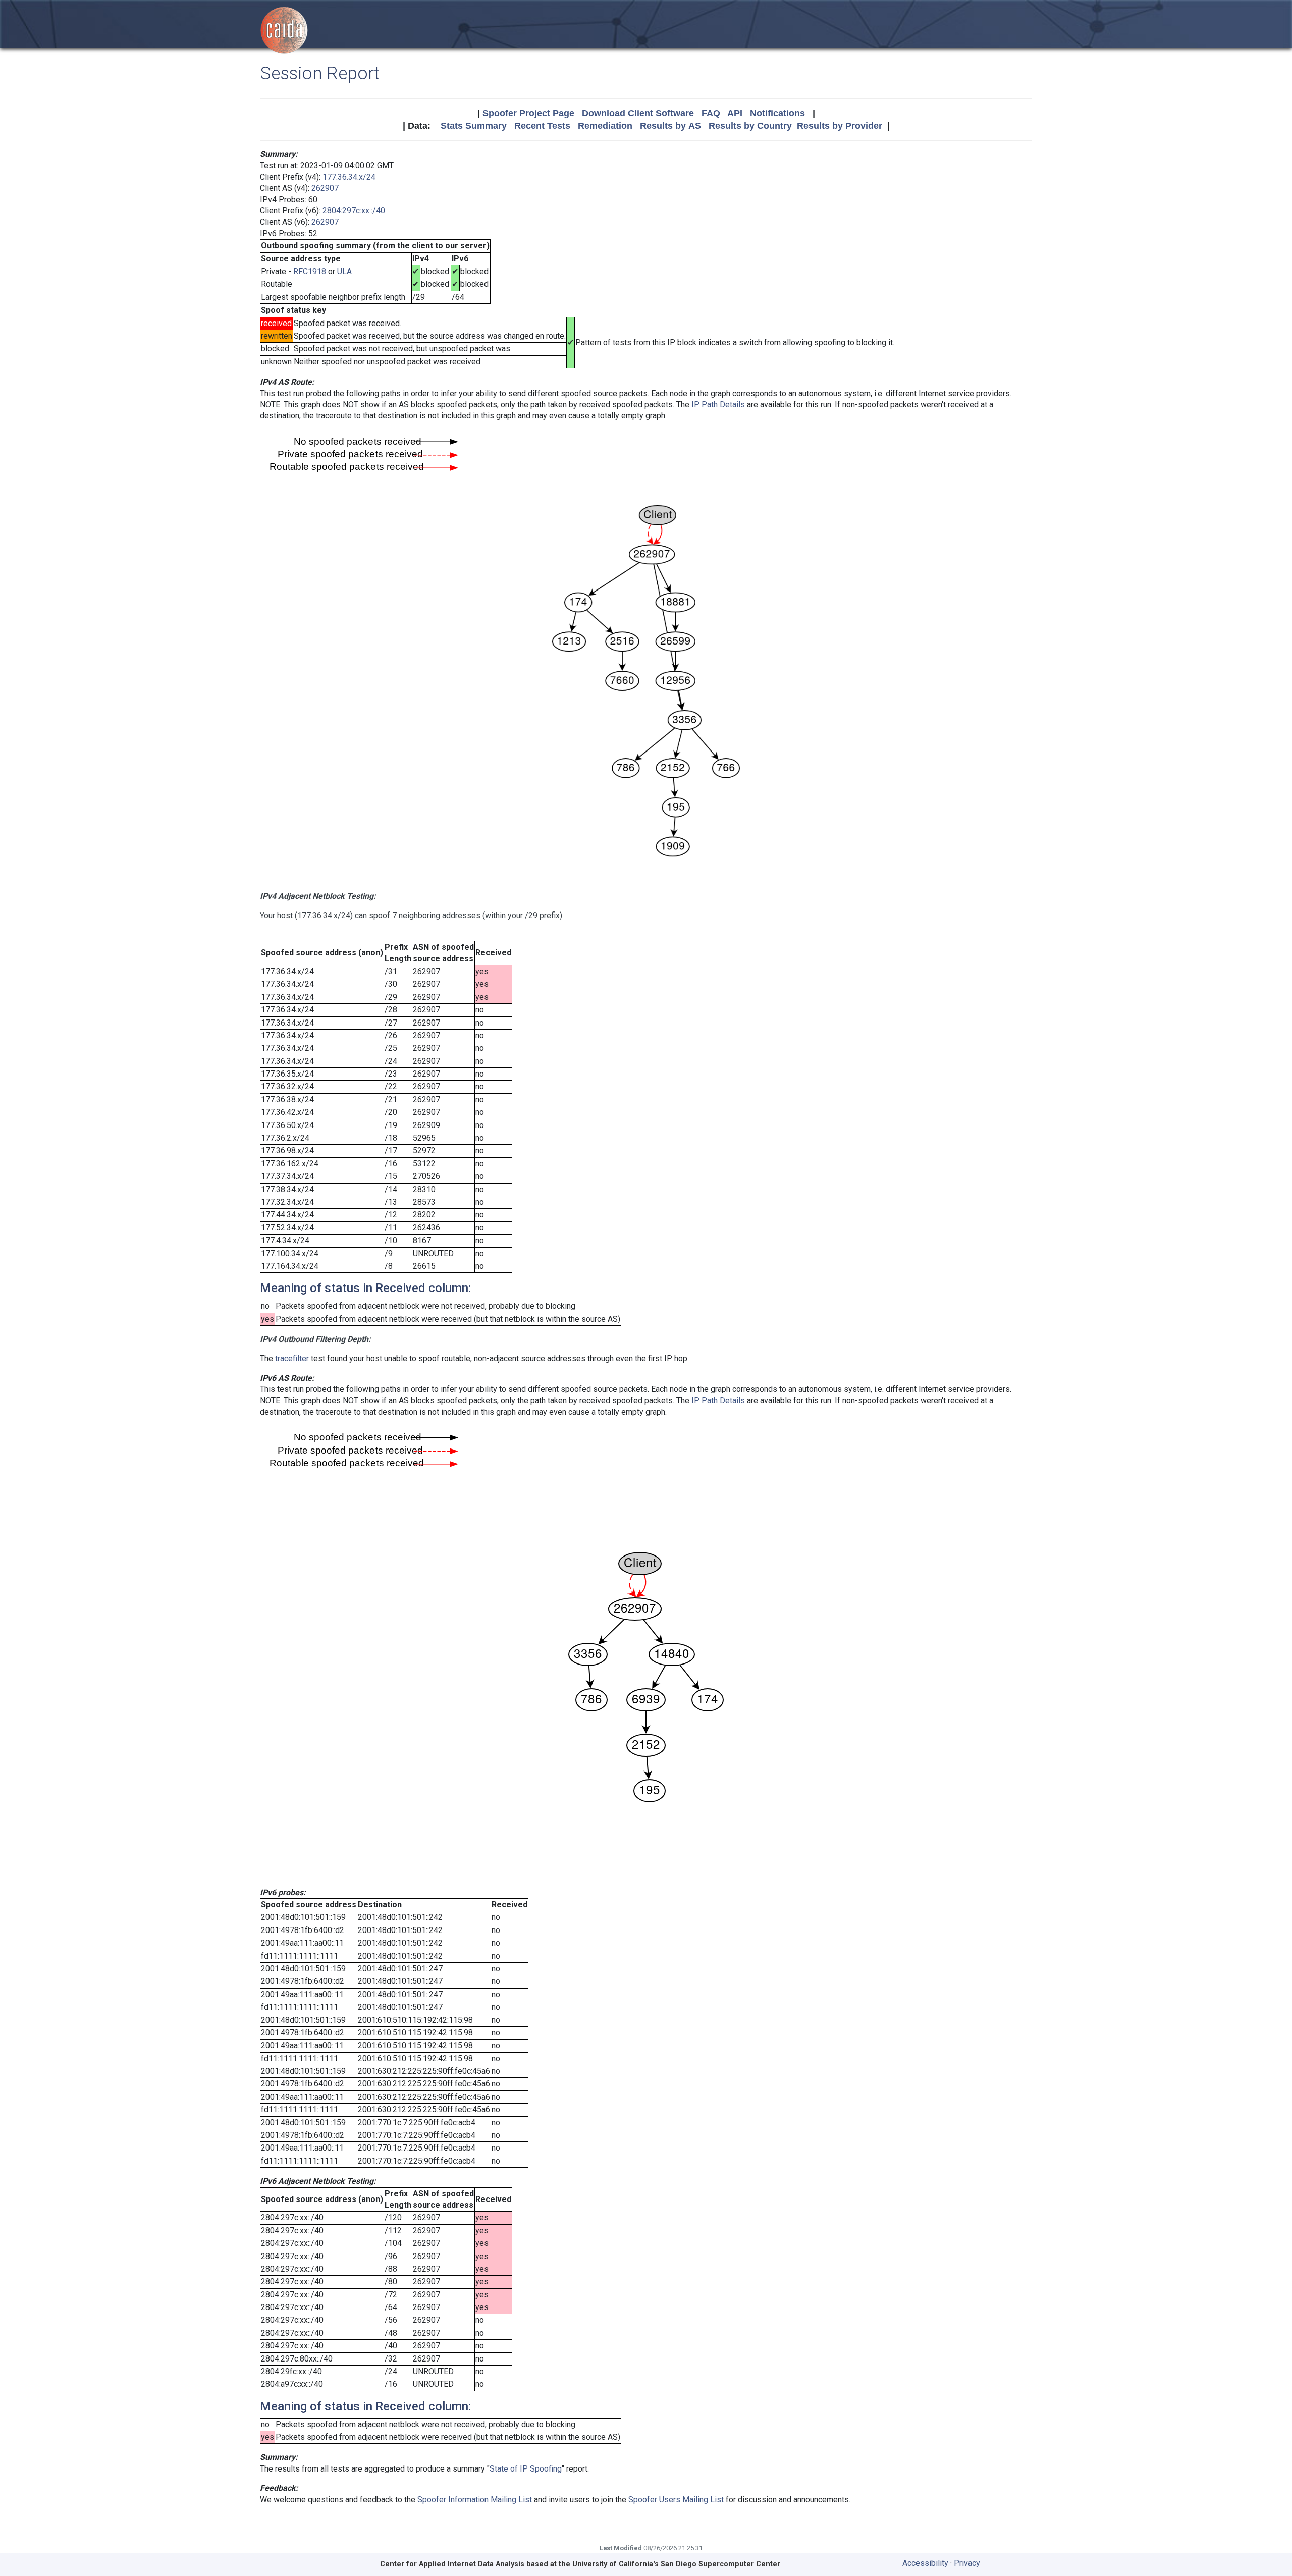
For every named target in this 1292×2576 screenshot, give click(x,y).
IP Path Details (718, 405)
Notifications (777, 113)
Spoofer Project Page (528, 113)
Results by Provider (840, 126)
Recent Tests (542, 126)
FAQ (711, 113)
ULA (344, 271)
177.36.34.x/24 (349, 177)
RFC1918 (310, 271)
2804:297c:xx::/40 (354, 211)
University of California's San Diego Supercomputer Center (676, 2564)
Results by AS (670, 126)
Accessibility (925, 2563)
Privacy (967, 2563)
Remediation (605, 126)
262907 (325, 188)
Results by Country (750, 126)
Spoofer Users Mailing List (676, 2500)
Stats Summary (474, 126)
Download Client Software (638, 113)
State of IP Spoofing (526, 2469)
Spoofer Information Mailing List (475, 2500)
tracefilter (292, 1358)
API (735, 113)
